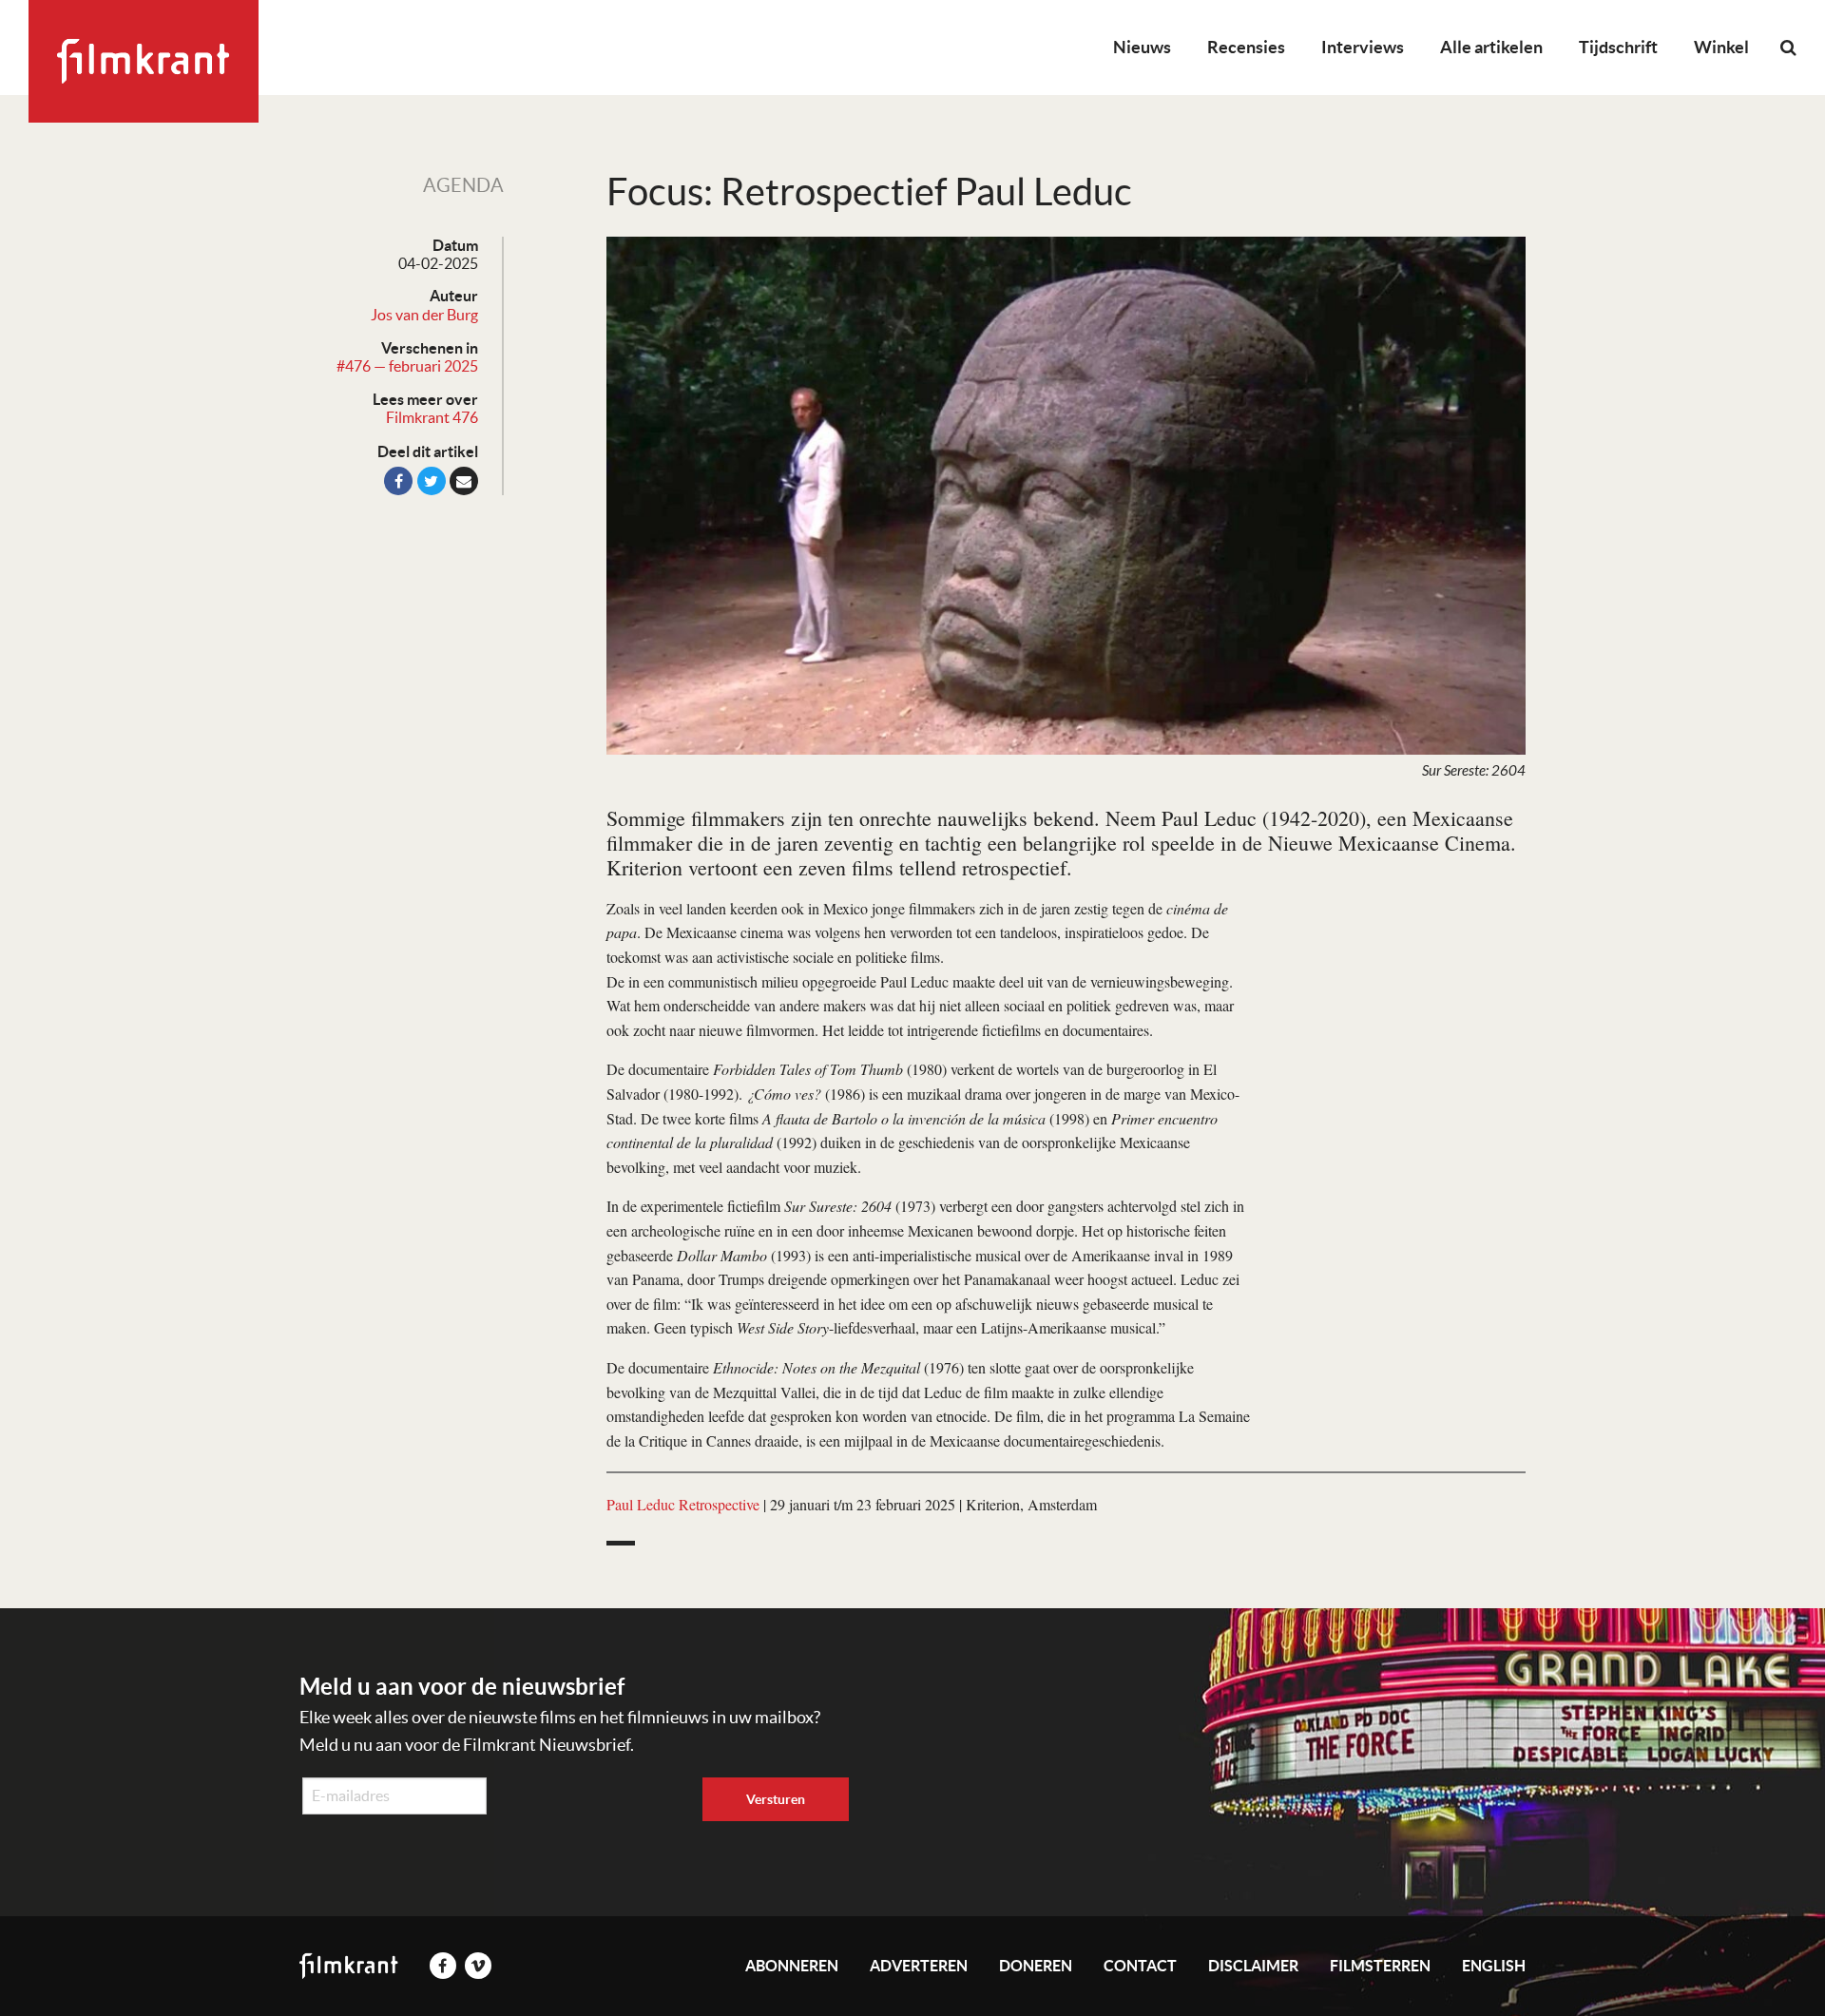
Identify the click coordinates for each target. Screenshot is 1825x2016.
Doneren (1036, 1966)
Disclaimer (1253, 1966)
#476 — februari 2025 (407, 366)
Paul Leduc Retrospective (683, 1504)
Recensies (1246, 47)
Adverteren (919, 1966)
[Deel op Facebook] (398, 481)
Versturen (776, 1799)
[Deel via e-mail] (464, 481)
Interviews (1363, 47)
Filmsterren (1380, 1966)
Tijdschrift (1618, 47)
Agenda (463, 185)
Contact (1140, 1966)
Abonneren (792, 1966)
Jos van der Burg (424, 315)
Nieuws (1142, 47)
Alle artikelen (1491, 47)
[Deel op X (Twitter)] (432, 481)
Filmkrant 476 (432, 417)
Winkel (1721, 47)
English (1494, 1966)
